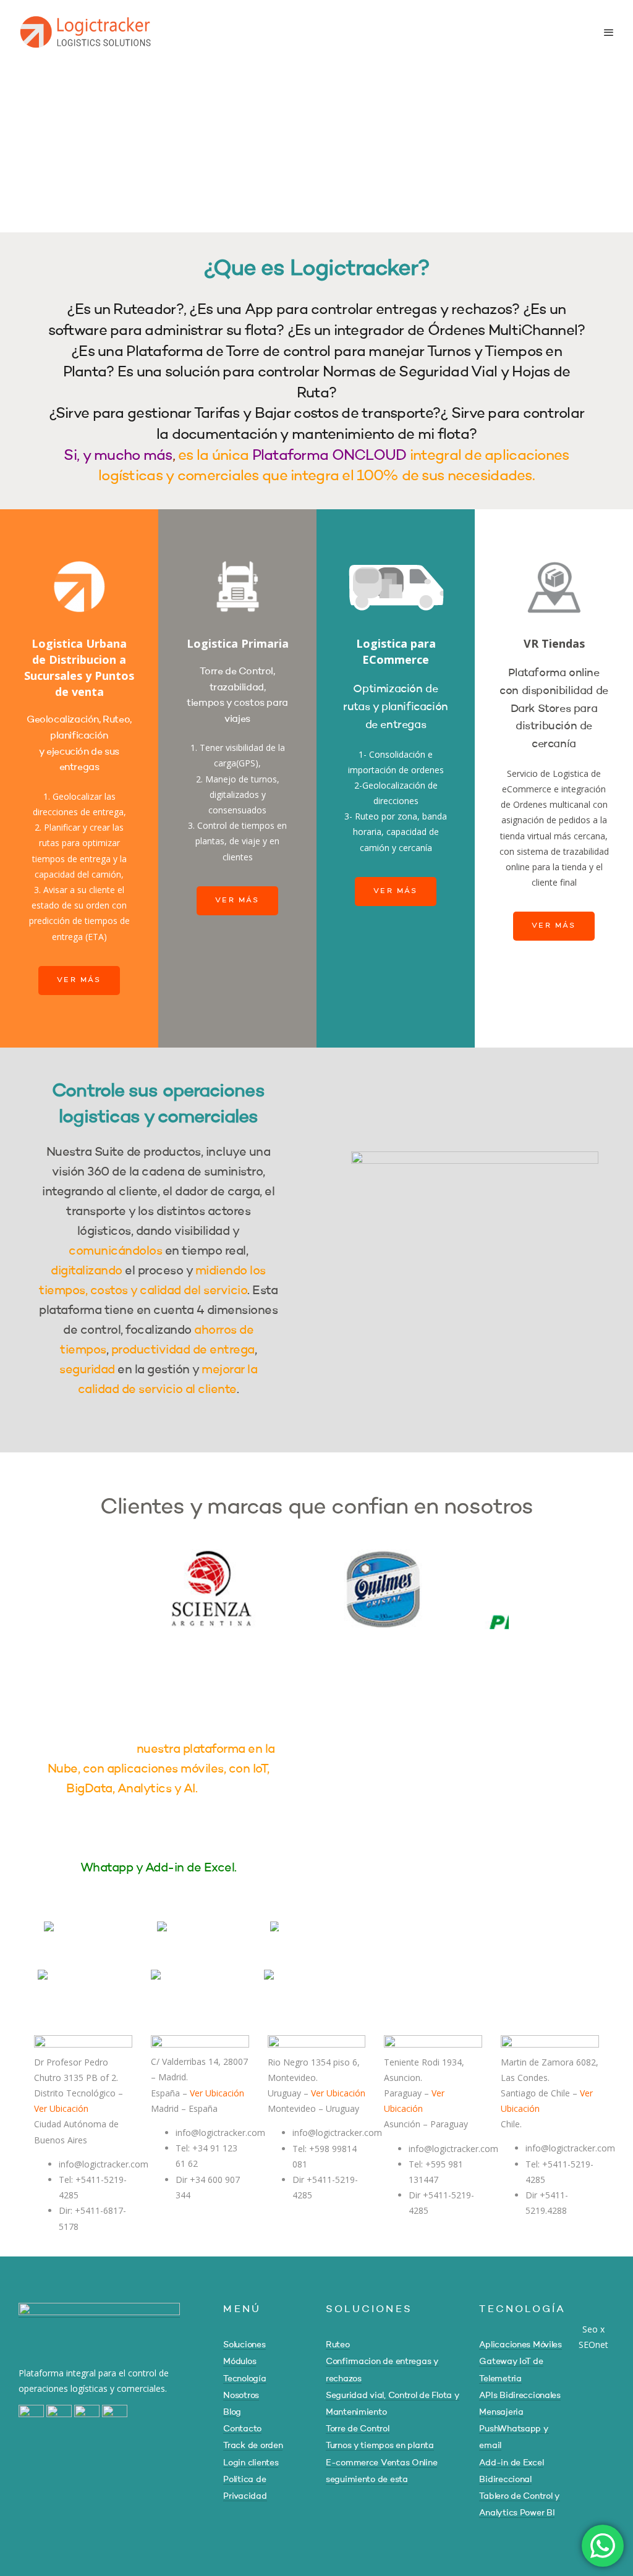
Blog (232, 2412)
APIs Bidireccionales (520, 2396)
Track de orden (253, 2446)
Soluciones (244, 2345)
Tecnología (244, 2379)
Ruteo (338, 2345)
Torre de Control (358, 2429)
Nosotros (241, 2396)
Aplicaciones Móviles (520, 2345)
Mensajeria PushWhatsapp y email (514, 2429)
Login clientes (251, 2463)
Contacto (242, 2429)
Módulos (240, 2362)
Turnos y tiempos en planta (380, 2446)
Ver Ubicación (61, 2108)
